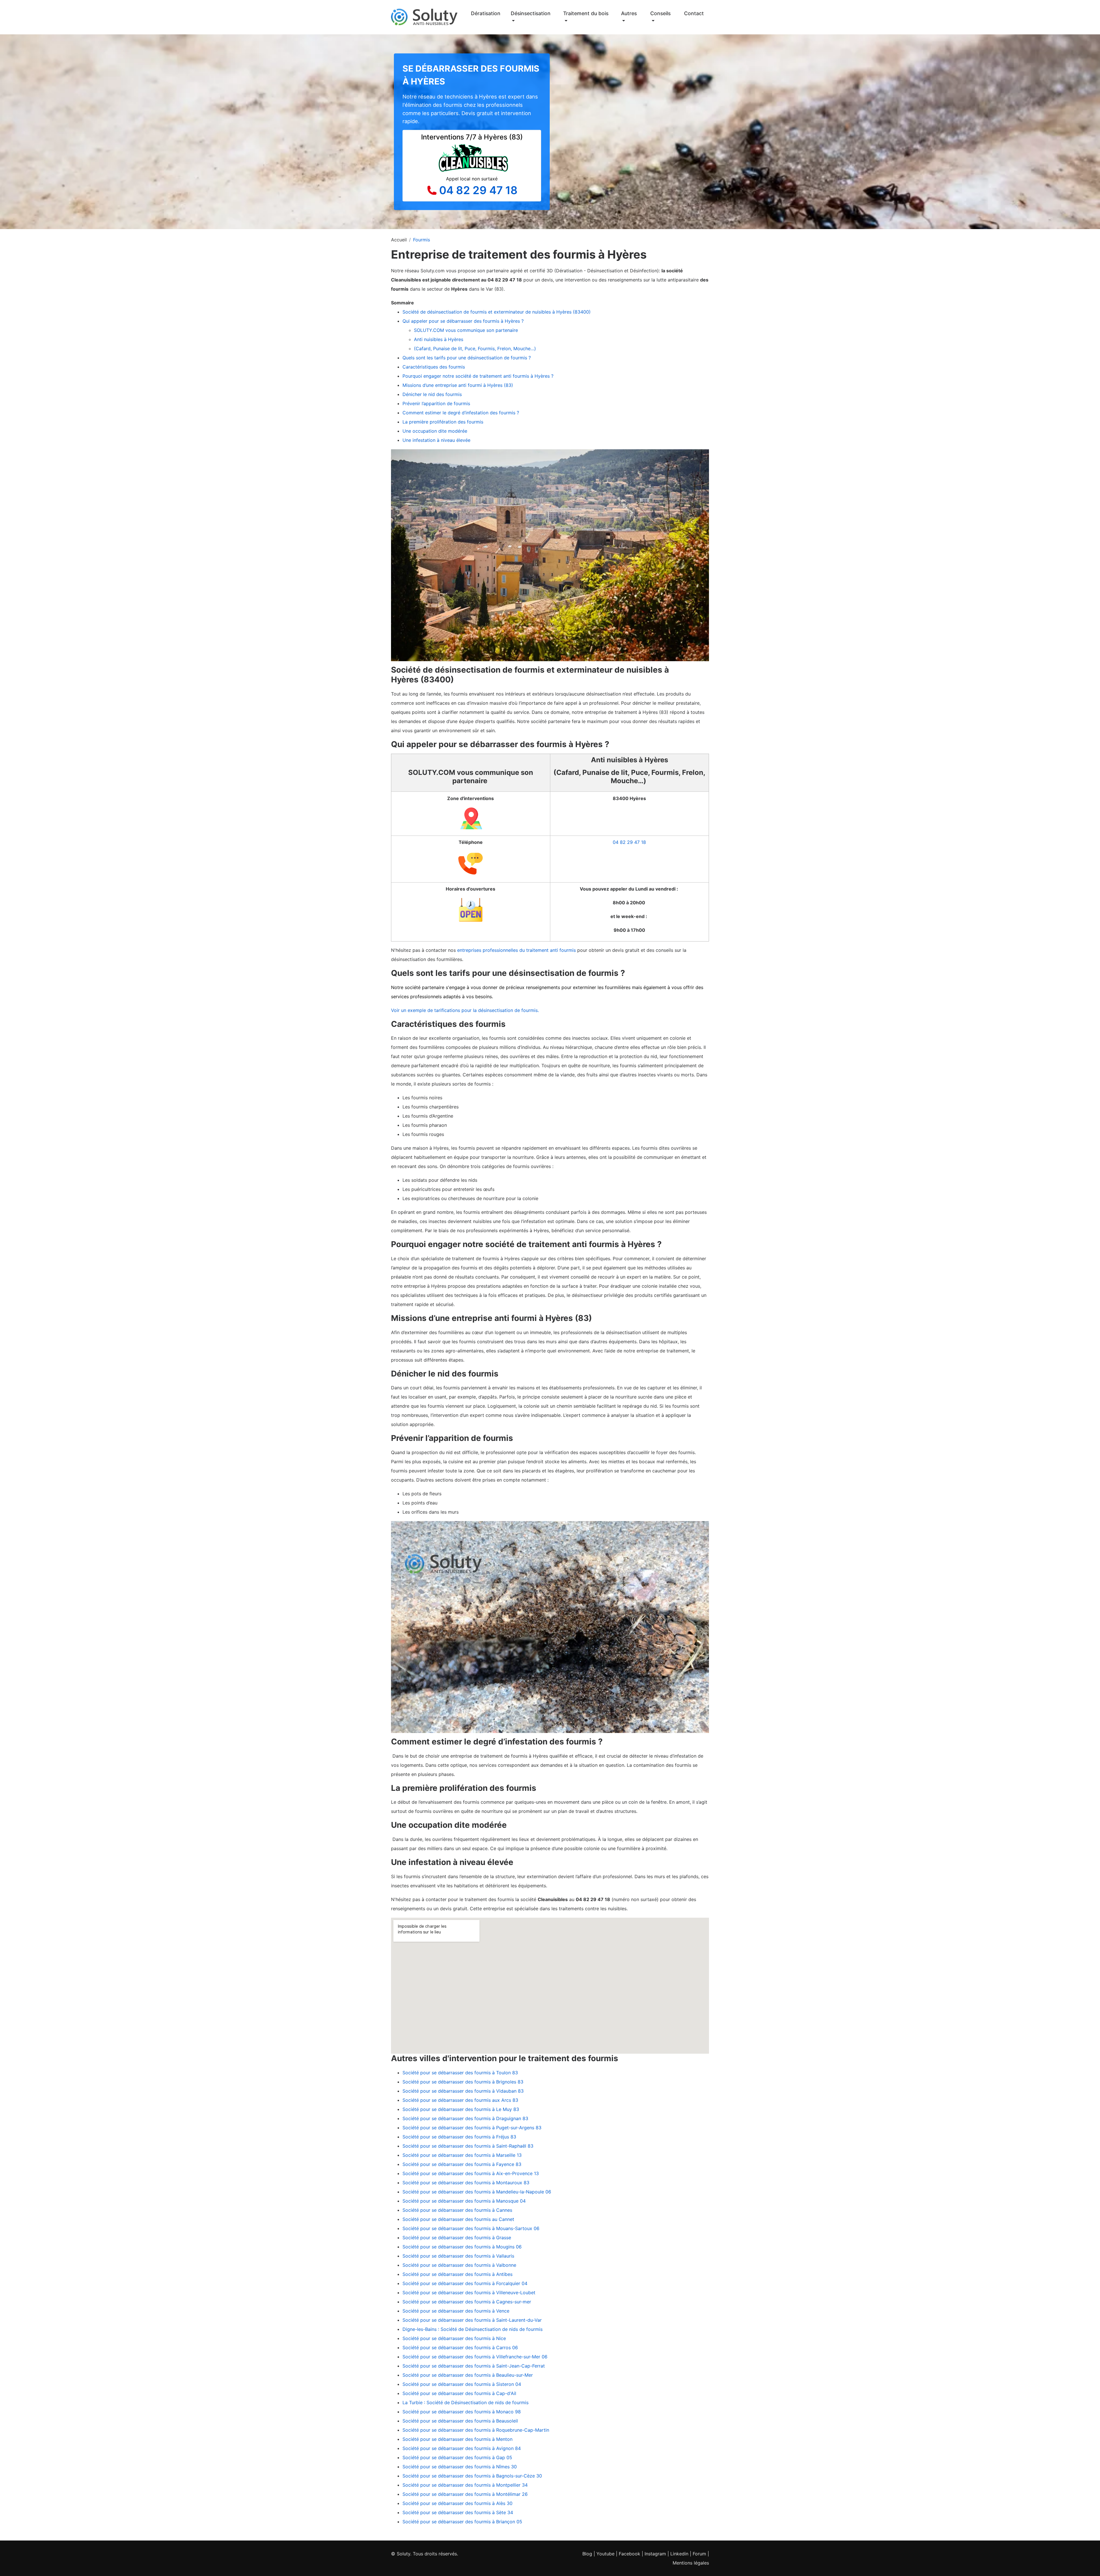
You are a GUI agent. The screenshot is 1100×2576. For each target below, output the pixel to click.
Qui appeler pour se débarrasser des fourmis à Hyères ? (463, 321)
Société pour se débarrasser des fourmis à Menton (457, 2439)
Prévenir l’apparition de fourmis (437, 403)
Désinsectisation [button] (531, 13)
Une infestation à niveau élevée (436, 440)
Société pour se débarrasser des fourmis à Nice (454, 2338)
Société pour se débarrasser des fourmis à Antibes (457, 2274)
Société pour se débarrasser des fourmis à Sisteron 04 (462, 2384)
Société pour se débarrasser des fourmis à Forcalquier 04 (465, 2283)
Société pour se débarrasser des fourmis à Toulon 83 (460, 2073)
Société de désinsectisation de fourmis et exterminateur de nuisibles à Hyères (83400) (497, 312)
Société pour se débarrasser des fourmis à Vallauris (458, 2256)
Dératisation (486, 13)
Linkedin (679, 2554)
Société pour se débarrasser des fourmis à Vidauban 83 (463, 2091)
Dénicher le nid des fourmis (433, 394)
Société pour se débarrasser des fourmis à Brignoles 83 (463, 2082)
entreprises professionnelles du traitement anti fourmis (516, 950)
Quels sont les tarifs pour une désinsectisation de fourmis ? (467, 358)
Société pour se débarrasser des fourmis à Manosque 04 (464, 2201)
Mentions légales (691, 2563)
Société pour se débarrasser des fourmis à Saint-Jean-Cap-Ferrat (474, 2366)
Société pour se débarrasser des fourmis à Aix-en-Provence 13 (471, 2173)
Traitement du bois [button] (586, 13)
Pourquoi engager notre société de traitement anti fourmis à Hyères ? (478, 376)
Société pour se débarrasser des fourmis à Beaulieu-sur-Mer (468, 2375)
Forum (699, 2554)
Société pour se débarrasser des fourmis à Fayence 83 (462, 2164)
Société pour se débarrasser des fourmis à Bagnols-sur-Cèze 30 (472, 2476)
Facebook (629, 2554)
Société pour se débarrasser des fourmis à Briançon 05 (462, 2522)
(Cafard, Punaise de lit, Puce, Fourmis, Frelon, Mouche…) (476, 348)
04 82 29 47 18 (478, 190)
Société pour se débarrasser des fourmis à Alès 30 (457, 2503)
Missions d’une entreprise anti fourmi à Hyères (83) (458, 385)
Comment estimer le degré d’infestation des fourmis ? (461, 413)
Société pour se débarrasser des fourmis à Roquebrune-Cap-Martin (476, 2430)
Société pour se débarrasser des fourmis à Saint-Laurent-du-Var (472, 2320)
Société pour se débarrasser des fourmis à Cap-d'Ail (459, 2393)
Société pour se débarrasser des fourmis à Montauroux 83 (466, 2183)
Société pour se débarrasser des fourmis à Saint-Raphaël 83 (468, 2146)
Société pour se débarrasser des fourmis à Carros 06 (460, 2347)
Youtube (605, 2554)
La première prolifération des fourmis (443, 422)
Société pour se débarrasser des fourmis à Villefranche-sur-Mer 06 (475, 2357)
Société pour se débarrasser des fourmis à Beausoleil (460, 2421)
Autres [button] (629, 13)
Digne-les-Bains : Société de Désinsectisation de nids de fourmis (473, 2329)
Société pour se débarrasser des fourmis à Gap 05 (457, 2457)
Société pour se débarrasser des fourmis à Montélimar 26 (465, 2494)
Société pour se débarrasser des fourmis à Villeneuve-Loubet (469, 2293)
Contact (694, 13)
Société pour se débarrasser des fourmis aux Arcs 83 (460, 2100)
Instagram (655, 2554)
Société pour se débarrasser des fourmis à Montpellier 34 (465, 2485)
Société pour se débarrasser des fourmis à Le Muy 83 (461, 2109)
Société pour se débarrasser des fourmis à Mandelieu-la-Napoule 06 (477, 2192)
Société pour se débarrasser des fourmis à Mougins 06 (462, 2247)
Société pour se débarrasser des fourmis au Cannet (458, 2219)
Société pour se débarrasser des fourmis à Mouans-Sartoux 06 (471, 2228)
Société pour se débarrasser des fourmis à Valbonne (459, 2265)
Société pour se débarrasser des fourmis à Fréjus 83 (459, 2137)
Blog (587, 2554)
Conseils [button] (660, 13)
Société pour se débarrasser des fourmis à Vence (456, 2311)
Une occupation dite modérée (435, 431)
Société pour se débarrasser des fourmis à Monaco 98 (462, 2412)
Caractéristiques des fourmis (434, 367)
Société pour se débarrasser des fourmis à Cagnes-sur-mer (467, 2302)
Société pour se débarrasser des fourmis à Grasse (457, 2238)
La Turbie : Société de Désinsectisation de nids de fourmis (465, 2402)
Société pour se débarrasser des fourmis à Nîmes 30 (460, 2467)
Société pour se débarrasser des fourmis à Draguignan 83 (465, 2118)
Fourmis (422, 240)
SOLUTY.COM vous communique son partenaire (467, 330)
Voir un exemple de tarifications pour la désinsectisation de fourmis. (465, 1010)
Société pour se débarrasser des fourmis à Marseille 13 (462, 2155)
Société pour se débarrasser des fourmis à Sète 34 (458, 2512)
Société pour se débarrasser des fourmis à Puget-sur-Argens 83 (472, 2128)
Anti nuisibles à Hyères (439, 339)
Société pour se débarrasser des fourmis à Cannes (457, 2210)
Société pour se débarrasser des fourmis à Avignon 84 (462, 2448)
